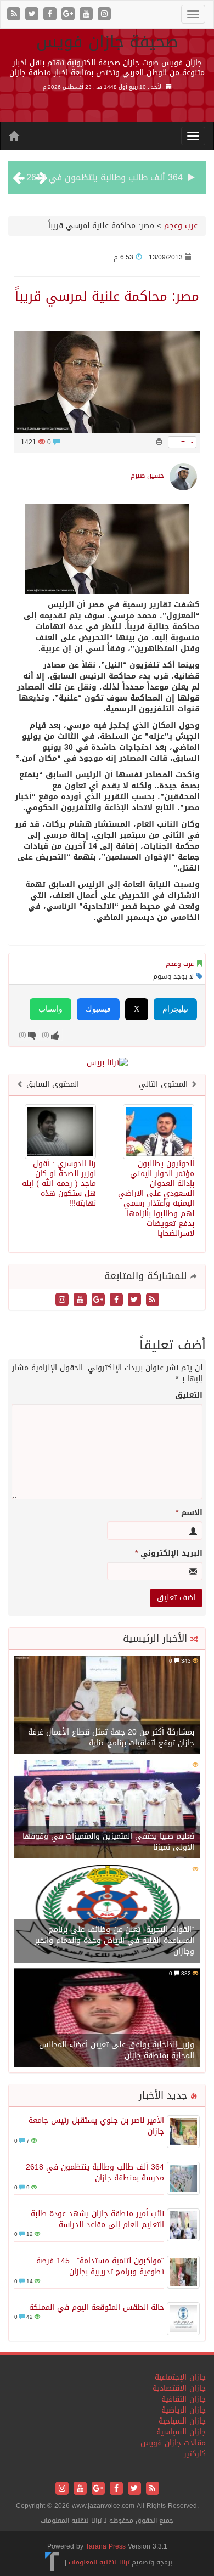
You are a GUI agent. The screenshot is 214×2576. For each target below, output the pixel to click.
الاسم (189, 1513)
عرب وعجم (181, 226)
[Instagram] (104, 15)
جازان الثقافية (184, 2399)
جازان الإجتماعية (180, 2377)
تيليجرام (175, 1009)
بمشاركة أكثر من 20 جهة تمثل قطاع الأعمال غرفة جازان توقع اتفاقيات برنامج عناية (111, 1738)
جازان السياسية (181, 2432)
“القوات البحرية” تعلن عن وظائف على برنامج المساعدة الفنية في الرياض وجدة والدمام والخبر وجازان (114, 1941)
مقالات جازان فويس (173, 2443)
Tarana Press (106, 2546)
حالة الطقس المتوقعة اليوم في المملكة (97, 2307)
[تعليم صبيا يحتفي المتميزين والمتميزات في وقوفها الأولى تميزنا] (107, 1810)
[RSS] (15, 15)
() (22, 1035)
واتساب (50, 1009)
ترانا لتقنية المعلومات (99, 2562)
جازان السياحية (182, 2421)
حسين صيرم (147, 476)
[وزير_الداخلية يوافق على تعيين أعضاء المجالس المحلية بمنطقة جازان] (107, 2018)
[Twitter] (33, 15)
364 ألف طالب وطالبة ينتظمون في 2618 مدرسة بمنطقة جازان (95, 2173)
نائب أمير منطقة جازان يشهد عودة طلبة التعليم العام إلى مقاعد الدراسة (97, 2219)
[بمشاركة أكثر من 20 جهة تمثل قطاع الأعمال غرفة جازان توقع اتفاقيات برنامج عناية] (107, 1706)
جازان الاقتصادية (179, 2388)
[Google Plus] (69, 15)
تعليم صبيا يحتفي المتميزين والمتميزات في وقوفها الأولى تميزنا (108, 1842)
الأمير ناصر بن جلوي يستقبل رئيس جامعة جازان (96, 2126)
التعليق (189, 1396)
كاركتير (195, 2454)
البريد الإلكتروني (169, 1553)
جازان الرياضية (184, 2410)
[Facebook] (51, 15)
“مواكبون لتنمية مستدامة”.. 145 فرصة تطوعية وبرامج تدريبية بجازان (100, 2266)
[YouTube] (88, 15)
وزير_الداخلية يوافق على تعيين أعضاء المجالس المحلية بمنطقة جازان (117, 2050)
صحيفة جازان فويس (107, 42)
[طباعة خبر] (159, 442)
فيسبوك (98, 1009)
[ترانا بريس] (52, 2562)
